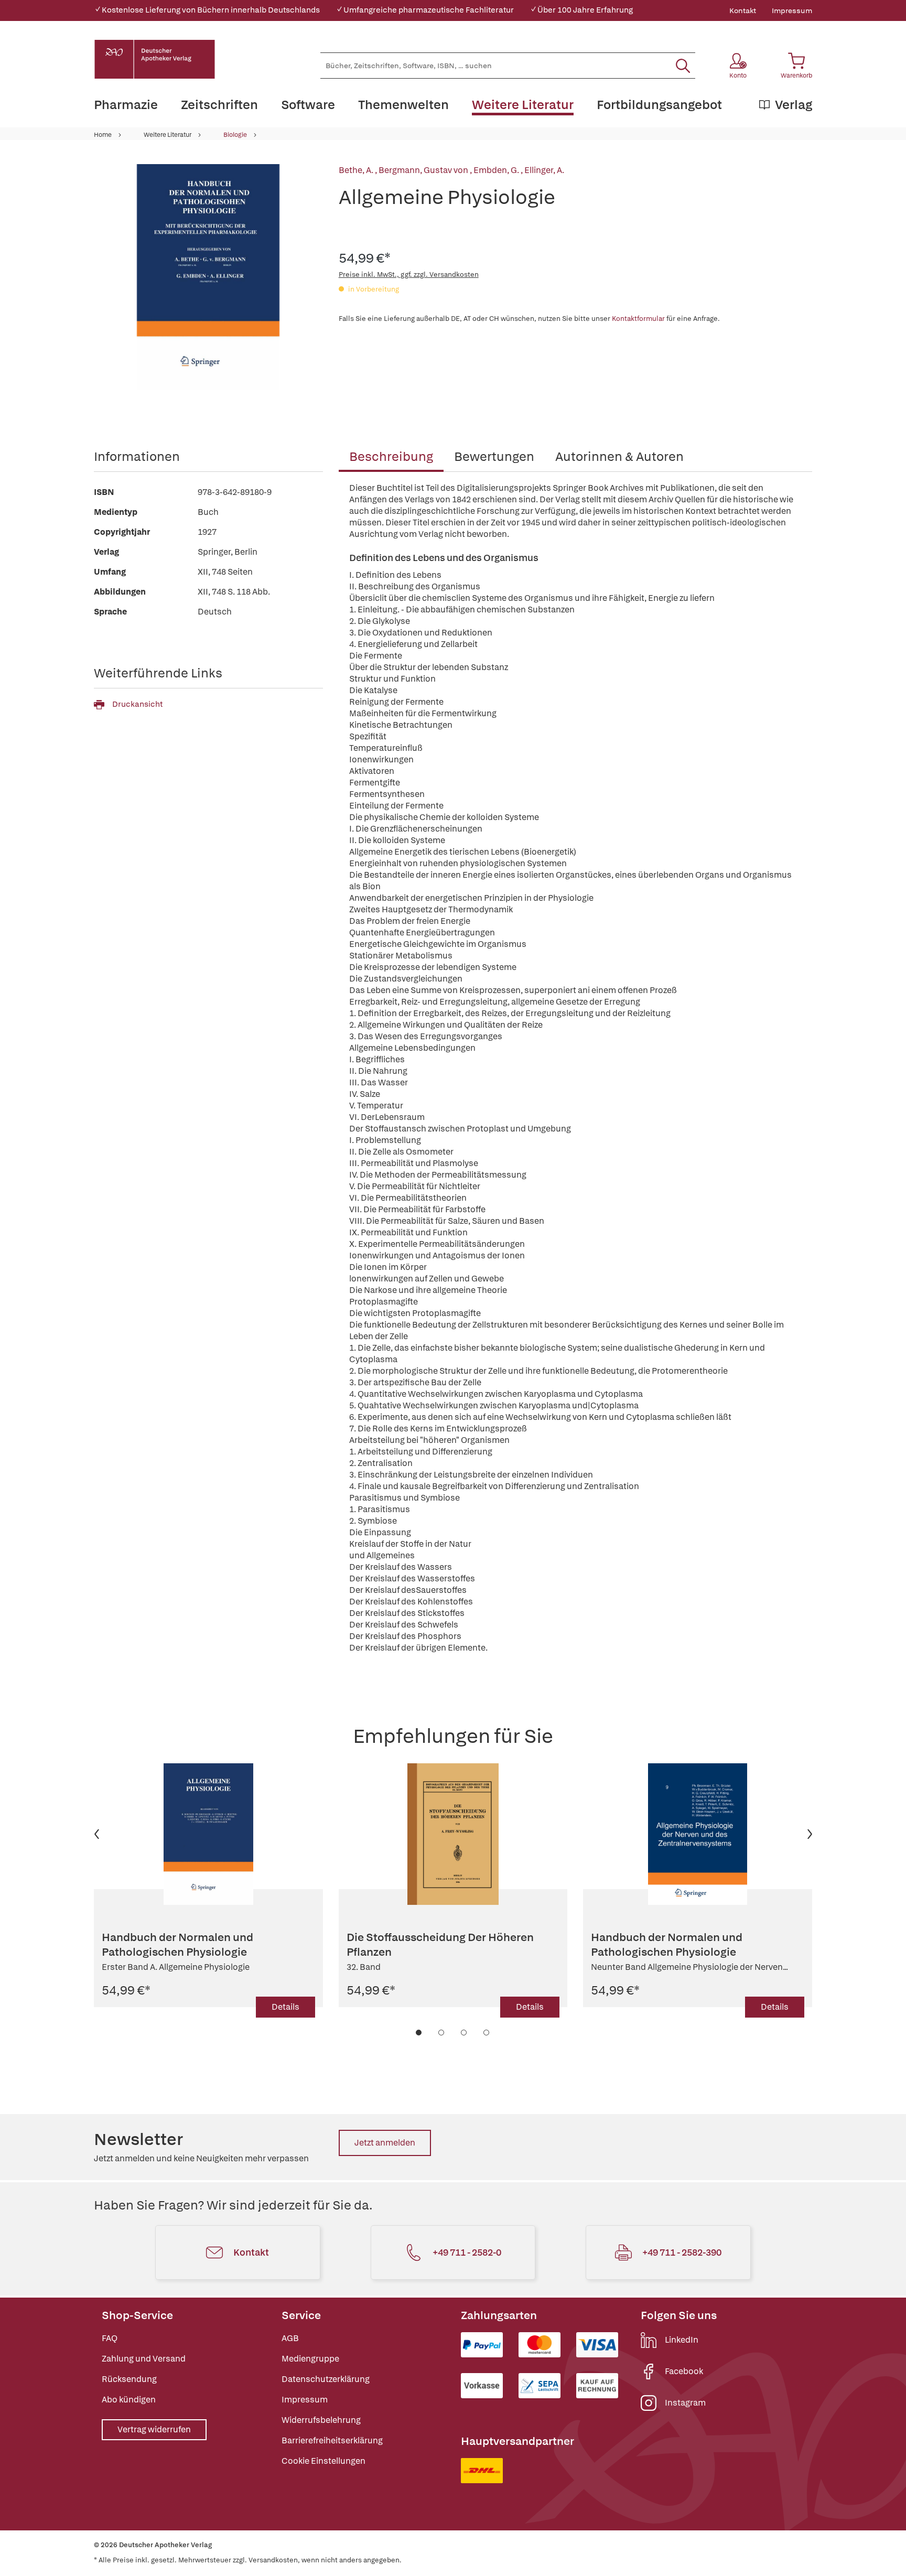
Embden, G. (497, 170)
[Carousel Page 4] (487, 2033)
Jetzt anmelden (385, 2143)
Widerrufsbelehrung (321, 2420)
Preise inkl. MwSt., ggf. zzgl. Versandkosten (409, 274)
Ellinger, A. (544, 170)
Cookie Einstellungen (323, 2461)
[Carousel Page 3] (464, 2033)
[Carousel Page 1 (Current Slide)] (419, 2033)
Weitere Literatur (168, 135)
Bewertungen (494, 456)
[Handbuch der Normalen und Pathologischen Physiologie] (208, 1834)
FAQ (110, 2338)
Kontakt (743, 10)
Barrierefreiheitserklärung (332, 2440)
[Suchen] (683, 66)
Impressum (792, 10)
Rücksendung (129, 2379)
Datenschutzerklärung (326, 2379)
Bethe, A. (357, 170)
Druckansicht (137, 704)
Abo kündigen (129, 2400)
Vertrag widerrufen (154, 2429)
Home (103, 135)
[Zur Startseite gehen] (155, 59)
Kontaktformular (638, 319)
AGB (290, 2338)
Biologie (235, 135)
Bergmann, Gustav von (424, 170)
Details (285, 2007)
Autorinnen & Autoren (619, 456)
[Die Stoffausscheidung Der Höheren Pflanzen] (453, 1834)
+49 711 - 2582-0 (467, 2252)
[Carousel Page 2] (442, 2033)
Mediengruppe (310, 2359)
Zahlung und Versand (144, 2359)
